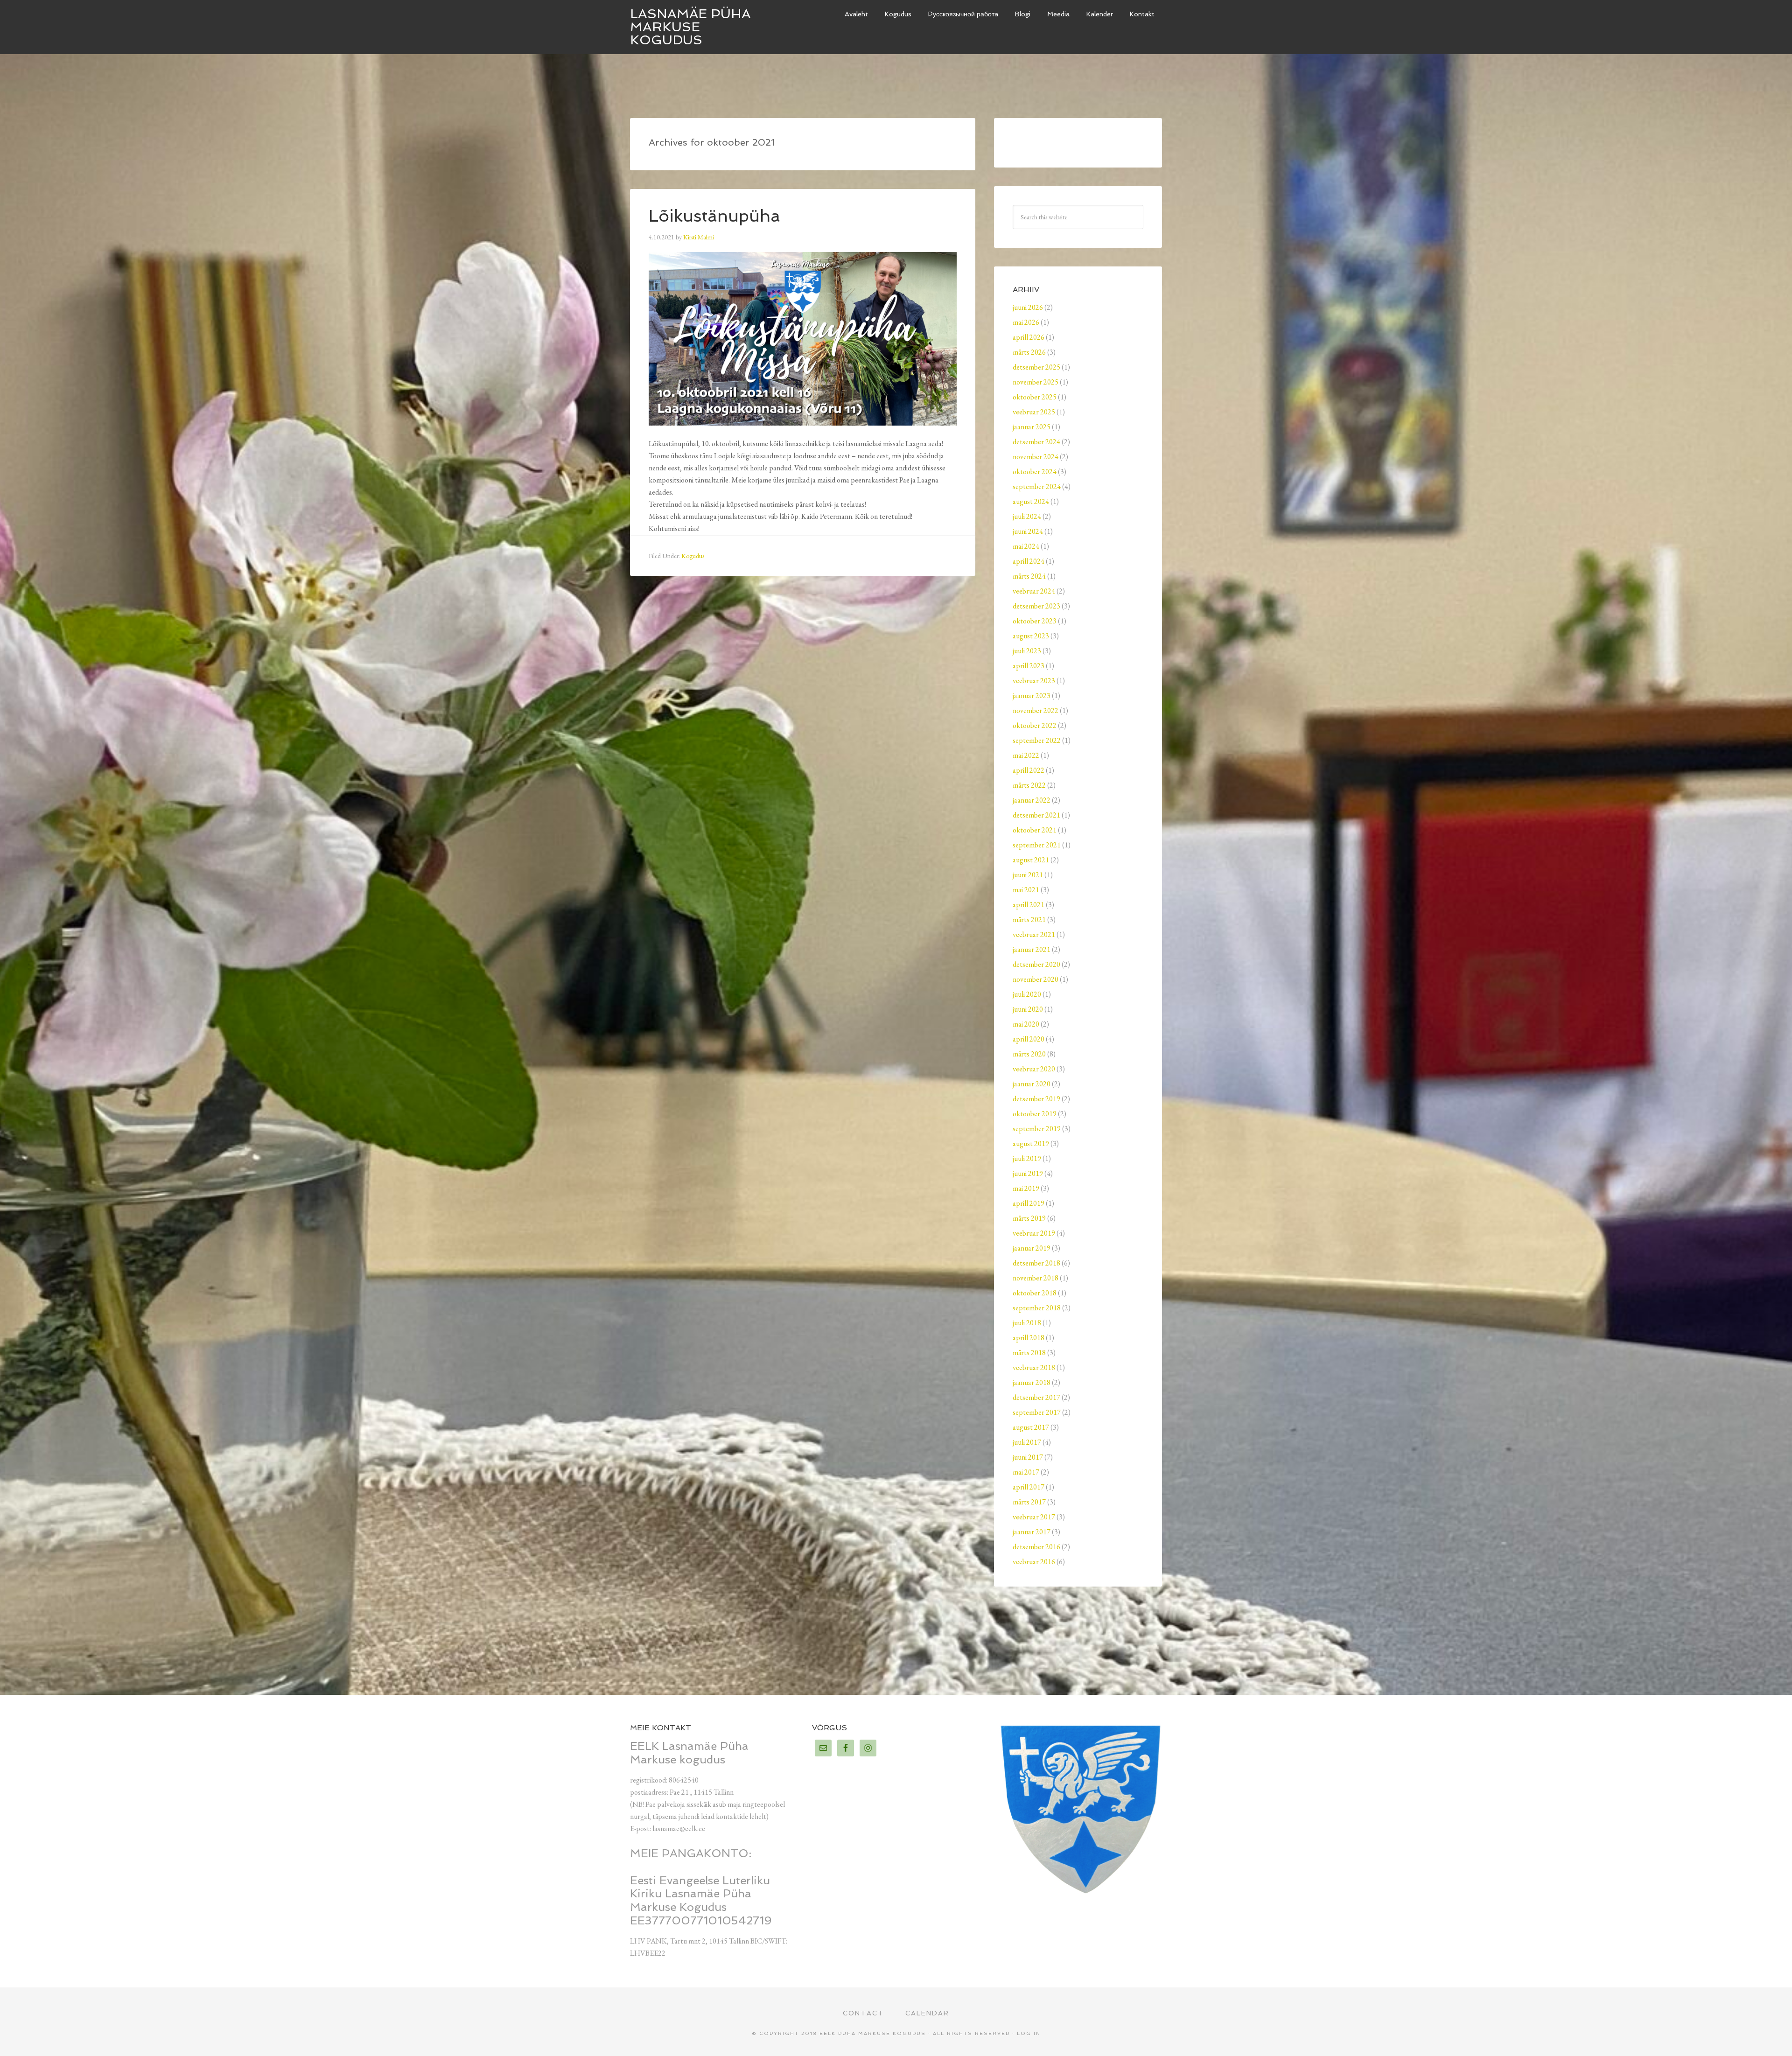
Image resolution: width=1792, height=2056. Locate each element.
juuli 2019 (1027, 1158)
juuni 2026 (1028, 307)
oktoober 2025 (1035, 397)
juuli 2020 (1027, 994)
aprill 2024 (1029, 561)
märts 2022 (1029, 785)
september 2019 (1037, 1129)
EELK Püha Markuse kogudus (873, 2033)
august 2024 (1031, 501)
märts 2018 (1029, 1353)
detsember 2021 (1036, 815)
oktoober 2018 (1035, 1293)
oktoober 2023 (1035, 621)
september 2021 (1037, 845)
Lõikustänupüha (714, 216)
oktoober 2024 (1035, 472)
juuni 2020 (1028, 1009)
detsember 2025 (1036, 367)
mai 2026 (1026, 322)
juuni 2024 (1028, 531)
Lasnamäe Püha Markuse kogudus (690, 27)
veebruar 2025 (1034, 412)
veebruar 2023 (1034, 681)
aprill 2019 (1029, 1203)
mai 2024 (1026, 546)
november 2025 (1036, 382)
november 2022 (1036, 710)
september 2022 (1037, 740)
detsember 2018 (1036, 1263)
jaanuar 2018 (1032, 1382)
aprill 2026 (1029, 337)
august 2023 (1031, 636)
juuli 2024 (1027, 516)
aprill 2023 (1029, 666)
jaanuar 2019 (1032, 1248)
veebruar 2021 (1034, 934)
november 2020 (1036, 979)
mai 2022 (1026, 755)
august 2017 (1031, 1427)
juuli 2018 (1027, 1323)
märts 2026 (1029, 352)
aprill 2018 (1029, 1338)
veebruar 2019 (1034, 1233)
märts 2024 (1029, 576)
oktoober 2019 (1035, 1114)
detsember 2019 (1036, 1099)
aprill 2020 (1029, 1039)
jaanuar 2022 (1032, 800)
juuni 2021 (1028, 875)
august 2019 (1031, 1143)
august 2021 (1031, 860)
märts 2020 (1029, 1054)
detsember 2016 (1036, 1547)
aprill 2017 (1029, 1487)
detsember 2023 (1036, 606)
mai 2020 (1026, 1024)
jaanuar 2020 (1032, 1084)
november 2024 (1036, 457)
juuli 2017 (1027, 1442)
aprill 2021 (1029, 905)
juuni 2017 (1028, 1457)
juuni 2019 (1028, 1173)
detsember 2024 (1036, 442)
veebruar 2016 (1034, 1562)
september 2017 (1037, 1412)
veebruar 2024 (1034, 591)
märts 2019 (1029, 1218)
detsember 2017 (1036, 1397)
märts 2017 (1029, 1502)
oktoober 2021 (1035, 830)
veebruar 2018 (1034, 1367)
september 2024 (1037, 486)
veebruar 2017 (1034, 1517)
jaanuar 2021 (1032, 949)
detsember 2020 (1036, 964)
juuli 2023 (1027, 651)
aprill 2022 (1029, 770)
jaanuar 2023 (1032, 696)
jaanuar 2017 (1032, 1532)
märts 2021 (1029, 920)
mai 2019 (1026, 1188)
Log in (1029, 2033)
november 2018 (1036, 1278)
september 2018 (1037, 1308)
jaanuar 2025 (1032, 427)
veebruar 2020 (1034, 1069)
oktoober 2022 (1035, 725)
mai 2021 (1026, 890)
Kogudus (693, 556)
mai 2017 (1026, 1472)
